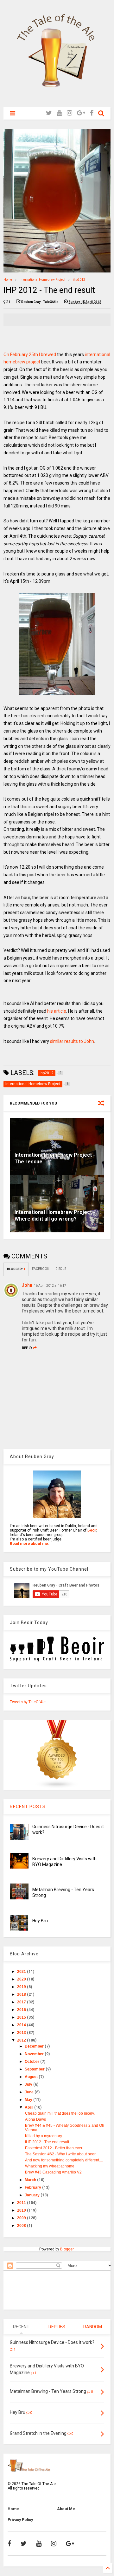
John (27, 1285)
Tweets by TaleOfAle (28, 1702)
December (35, 2046)
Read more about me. (30, 1544)
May (29, 2100)
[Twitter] (49, 113)
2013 (22, 2033)
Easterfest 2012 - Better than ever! (54, 2148)
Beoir (92, 1530)
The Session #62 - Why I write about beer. (61, 2154)
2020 (22, 1979)
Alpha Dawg (36, 2119)
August (32, 2077)
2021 (22, 1972)
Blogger (67, 2249)
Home (8, 280)
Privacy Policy (20, 2520)
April (29, 2107)
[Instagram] (70, 113)
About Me (66, 2509)
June (30, 2092)
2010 (22, 2210)
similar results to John (72, 1041)
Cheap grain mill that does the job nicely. (60, 2113)
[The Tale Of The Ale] (57, 99)
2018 (22, 1994)
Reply (27, 1348)
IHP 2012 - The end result (47, 2142)
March (31, 2180)
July (29, 2084)
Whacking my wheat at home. (50, 2166)
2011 (22, 2203)
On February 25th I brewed (30, 355)
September (35, 2069)
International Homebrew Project (42, 280)
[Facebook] (92, 113)
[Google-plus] (81, 113)
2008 (22, 2226)
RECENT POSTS (28, 1807)
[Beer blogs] (57, 1787)
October (32, 2062)
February (33, 2187)
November (35, 2054)
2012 (22, 2040)
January (33, 2195)
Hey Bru (40, 1921)
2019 (22, 1987)
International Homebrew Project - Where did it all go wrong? (55, 1216)
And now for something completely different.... (64, 2160)
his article (57, 1011)
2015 (22, 2017)
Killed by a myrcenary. (44, 2136)
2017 (22, 2002)
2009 (22, 2218)
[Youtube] (59, 113)
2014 (22, 2025)
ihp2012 (79, 280)
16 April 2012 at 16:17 (50, 1286)
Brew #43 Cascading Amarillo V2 (53, 2172)
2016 (22, 2010)
